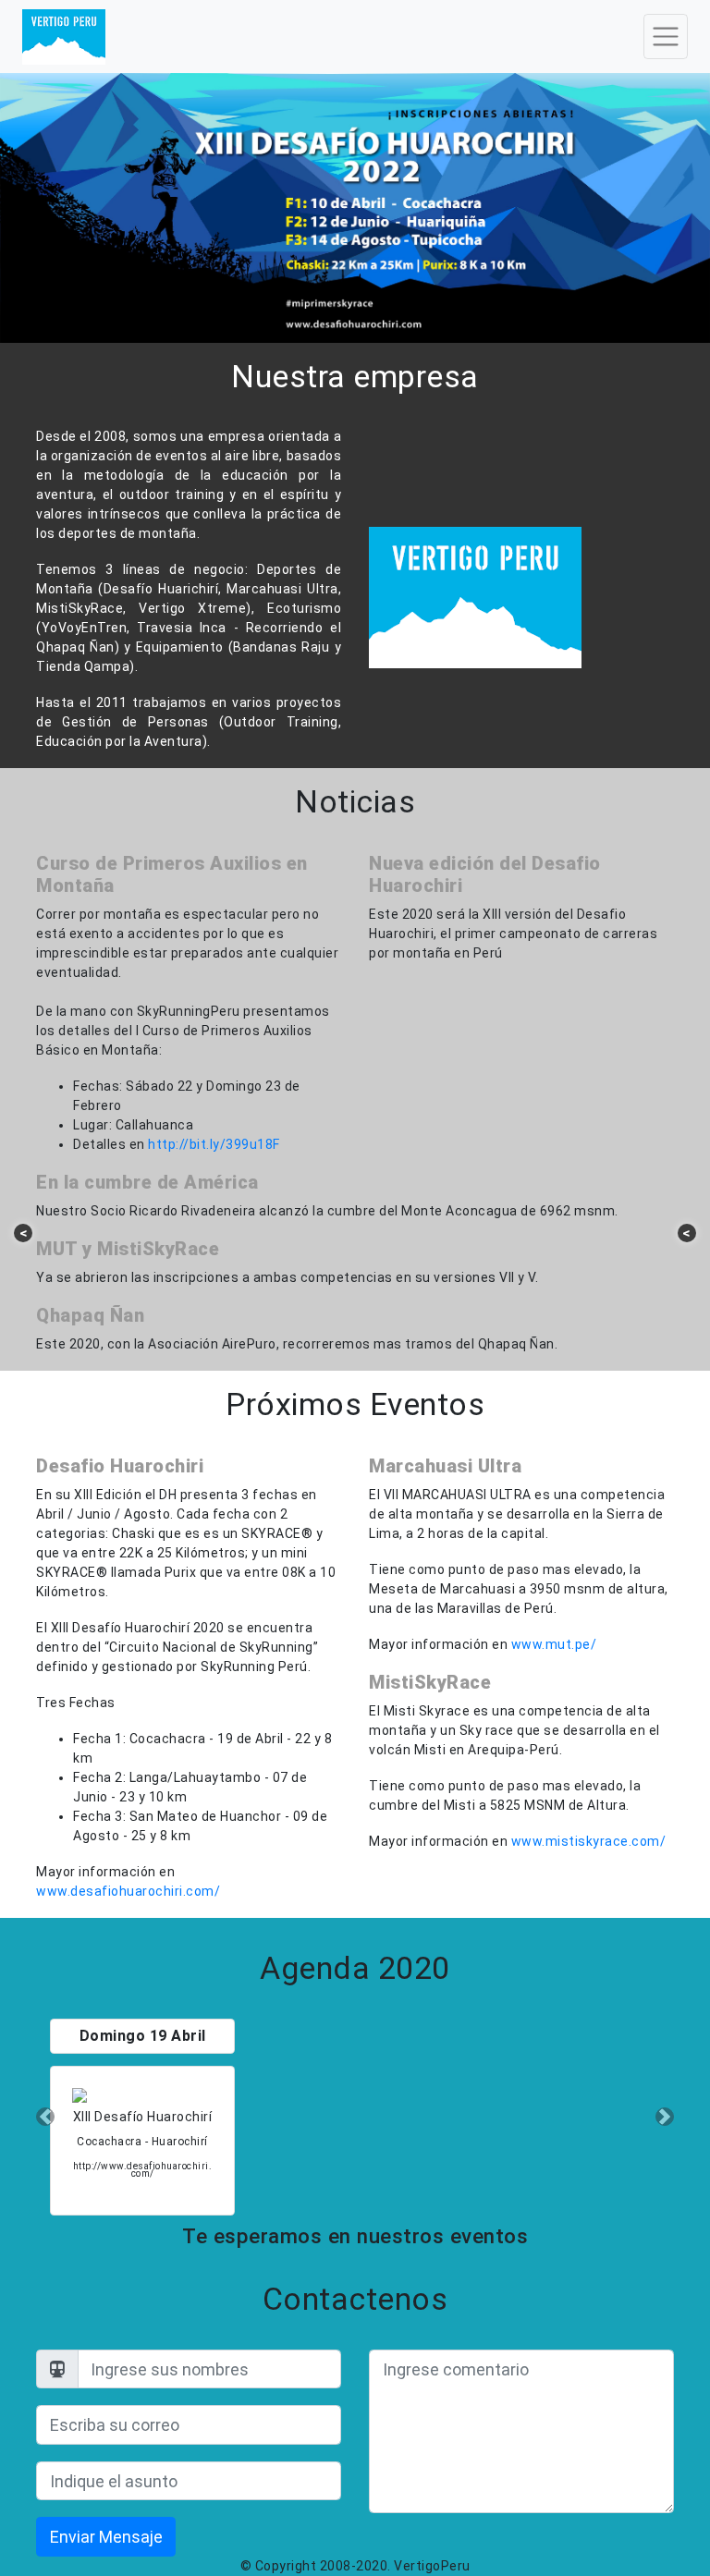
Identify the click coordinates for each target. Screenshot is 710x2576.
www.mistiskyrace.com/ (589, 1841)
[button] (45, 2117)
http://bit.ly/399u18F (214, 1144)
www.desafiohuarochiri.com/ (128, 1891)
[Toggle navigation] (666, 36)
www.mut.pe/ (554, 1644)
